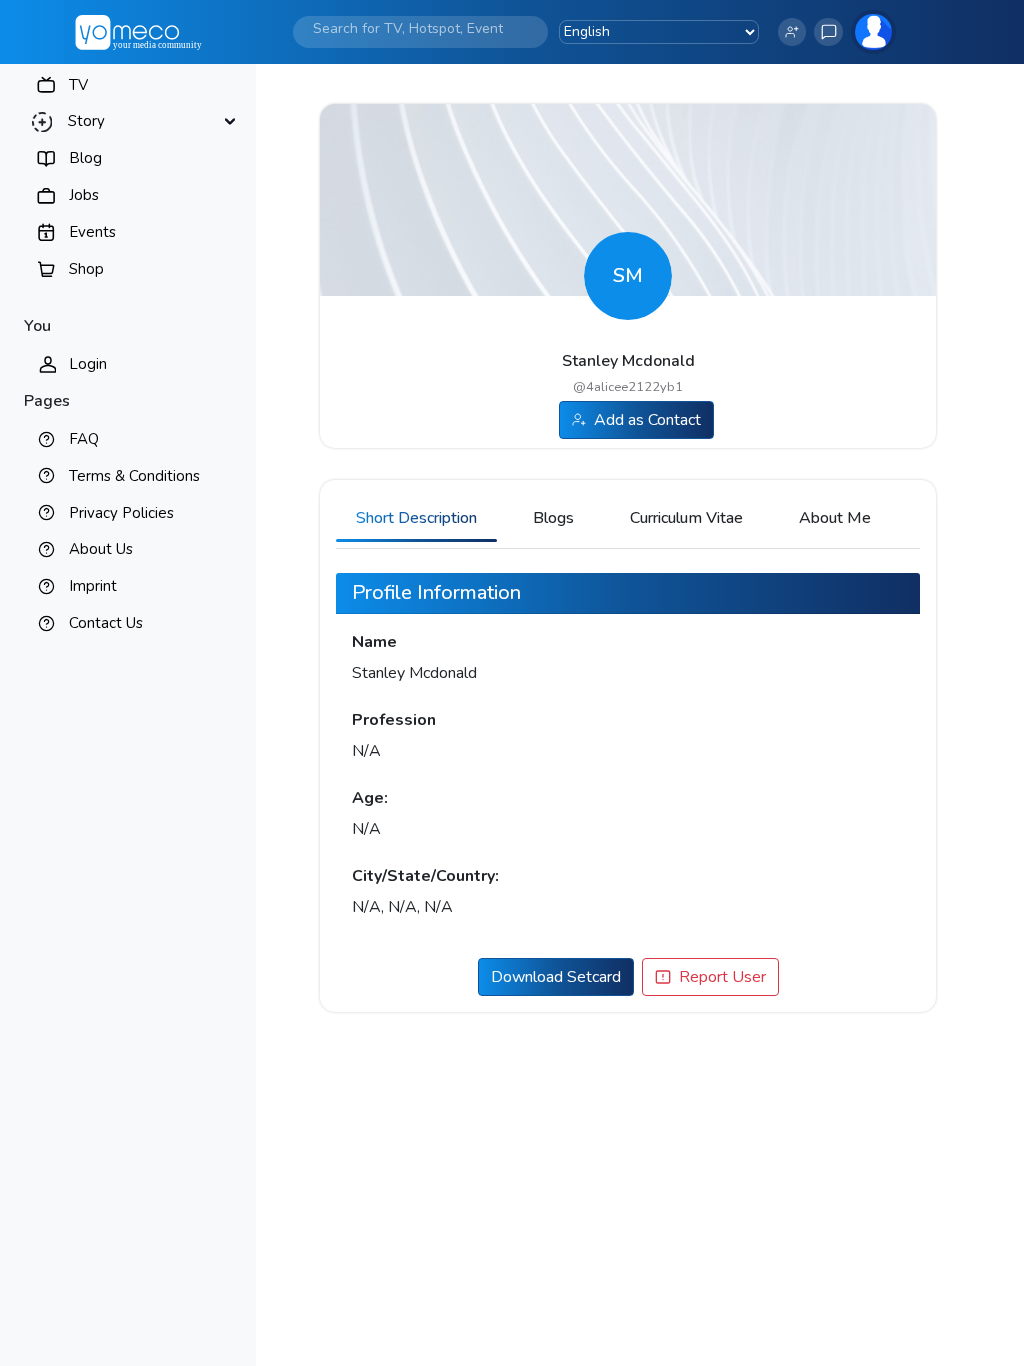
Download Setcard (556, 977)
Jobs (84, 195)
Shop (86, 269)
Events (92, 232)
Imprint (93, 586)
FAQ (84, 439)
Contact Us (106, 623)
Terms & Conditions (134, 476)
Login (88, 364)
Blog (85, 158)
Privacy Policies (121, 513)
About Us (101, 549)
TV (78, 85)
